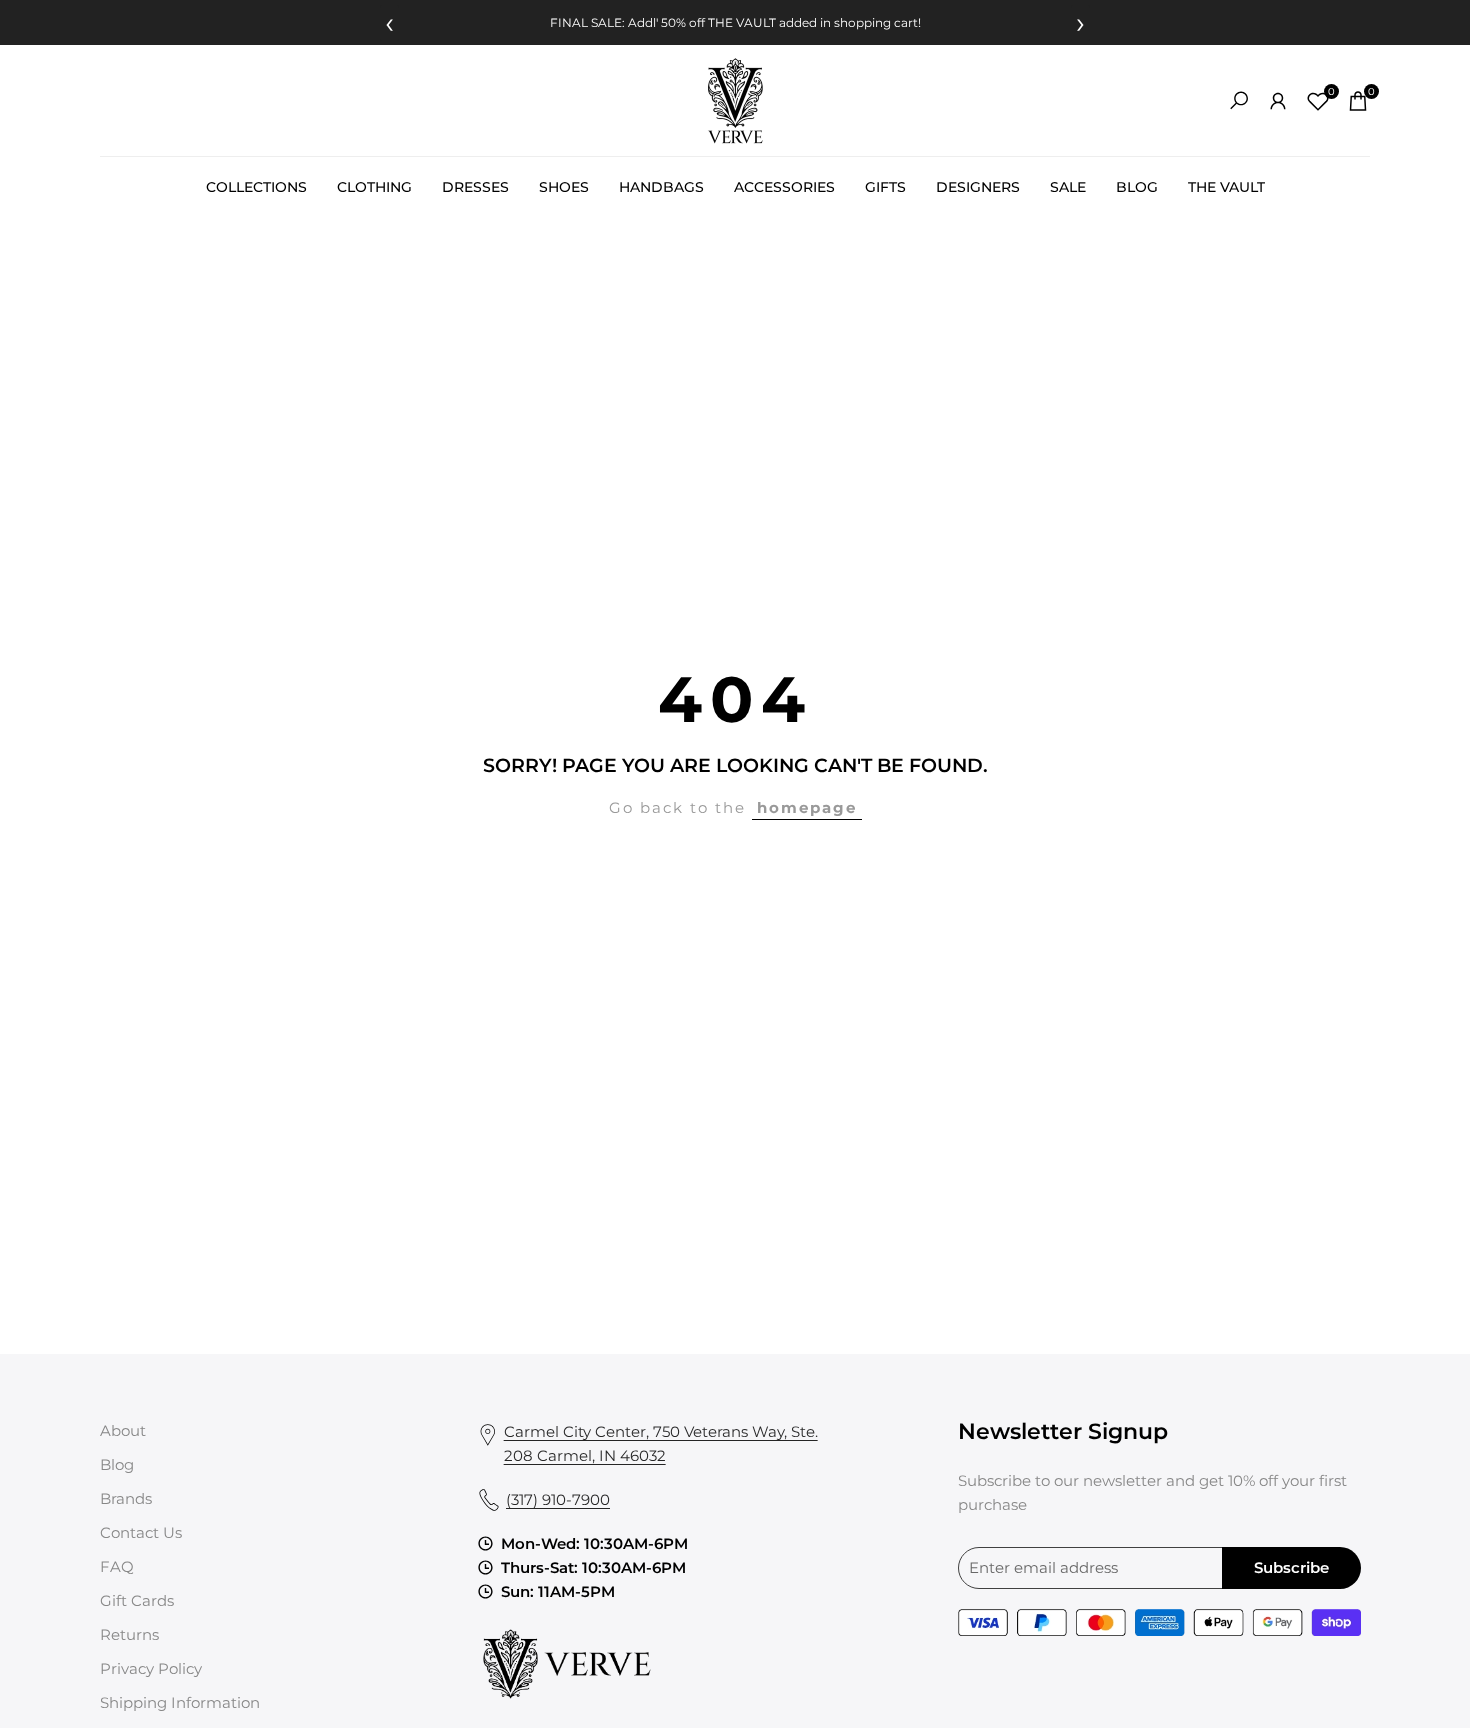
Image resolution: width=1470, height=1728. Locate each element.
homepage (807, 807)
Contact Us (141, 1532)
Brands (126, 1498)
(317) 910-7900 (558, 1499)
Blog (117, 1464)
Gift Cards (137, 1600)
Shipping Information (180, 1702)
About (123, 1430)
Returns (129, 1634)
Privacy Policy (151, 1668)
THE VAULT (742, 22)
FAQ (117, 1566)
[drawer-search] (1239, 100)
